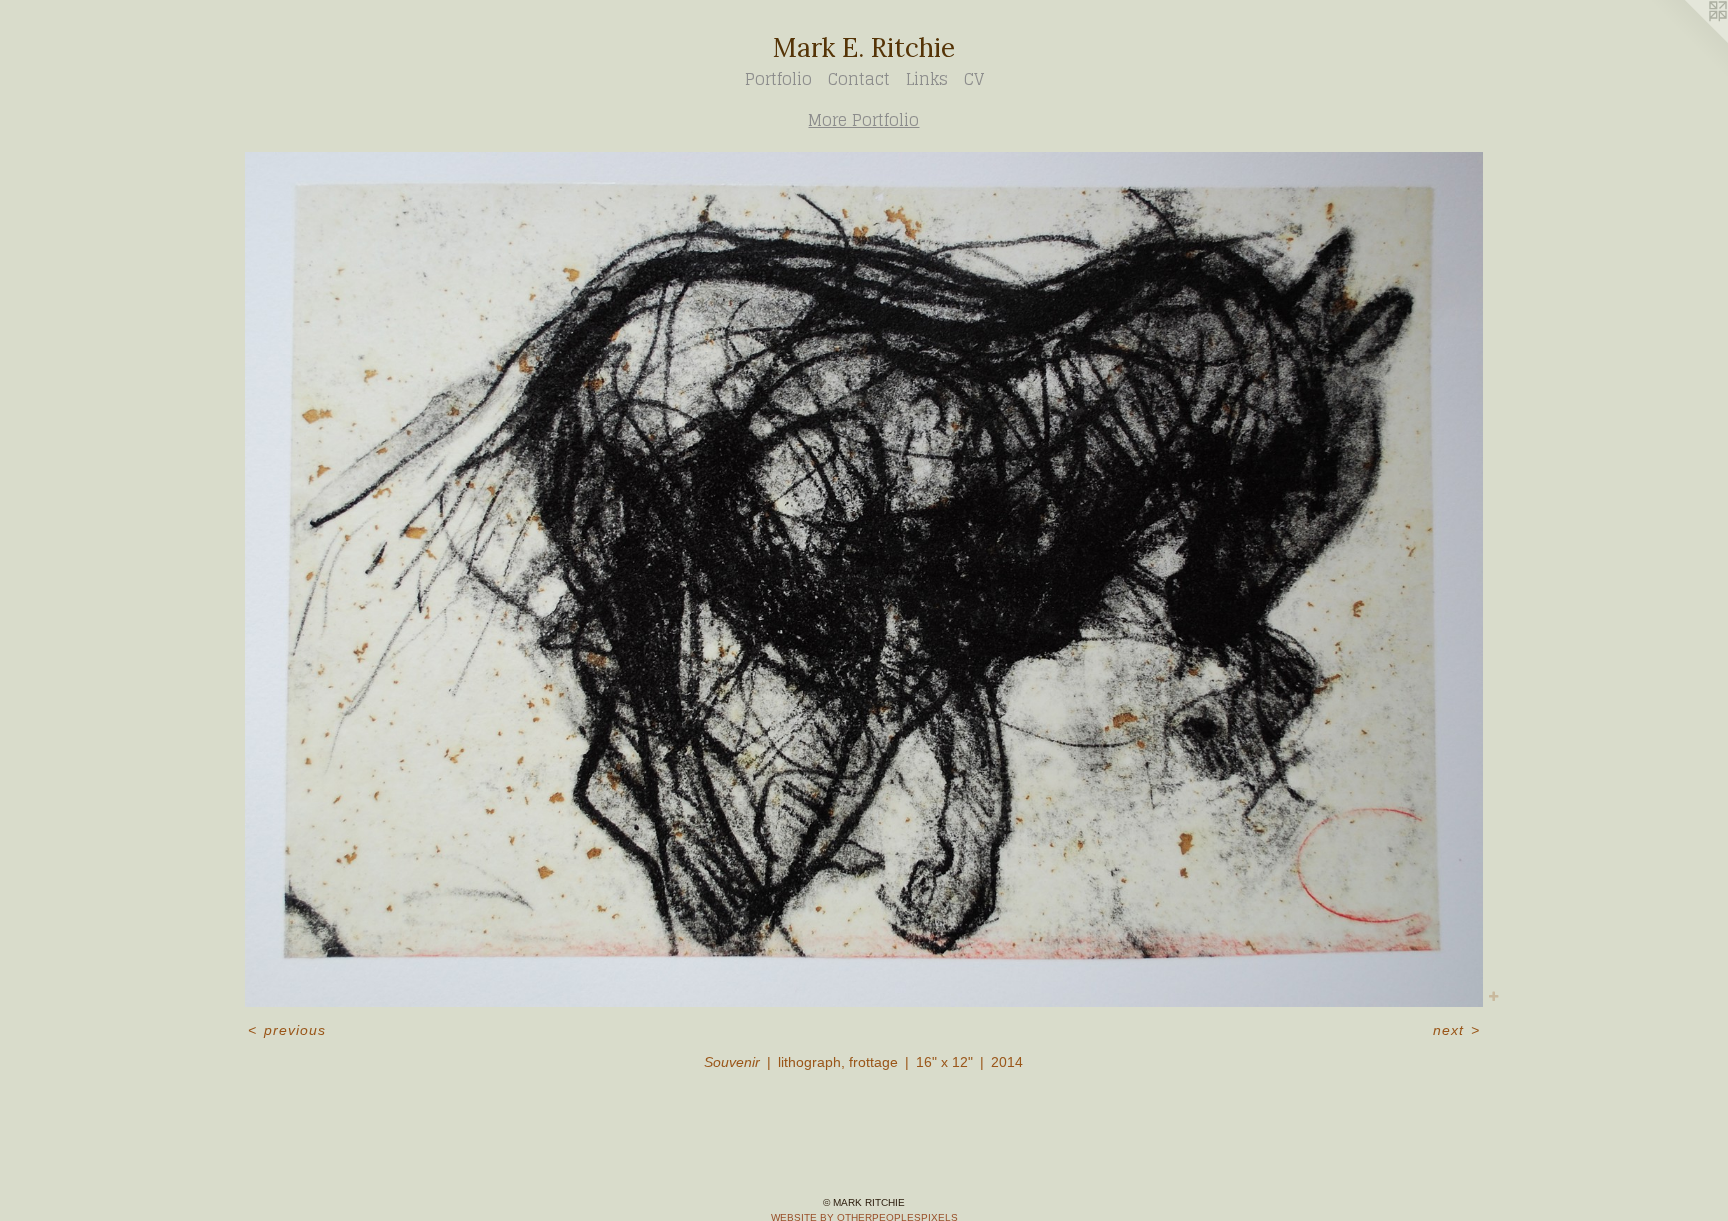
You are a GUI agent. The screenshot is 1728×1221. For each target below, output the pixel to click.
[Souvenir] (864, 579)
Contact (859, 79)
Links (927, 79)
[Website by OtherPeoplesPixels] (1688, 40)
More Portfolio (863, 120)
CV (974, 79)
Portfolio (778, 79)
